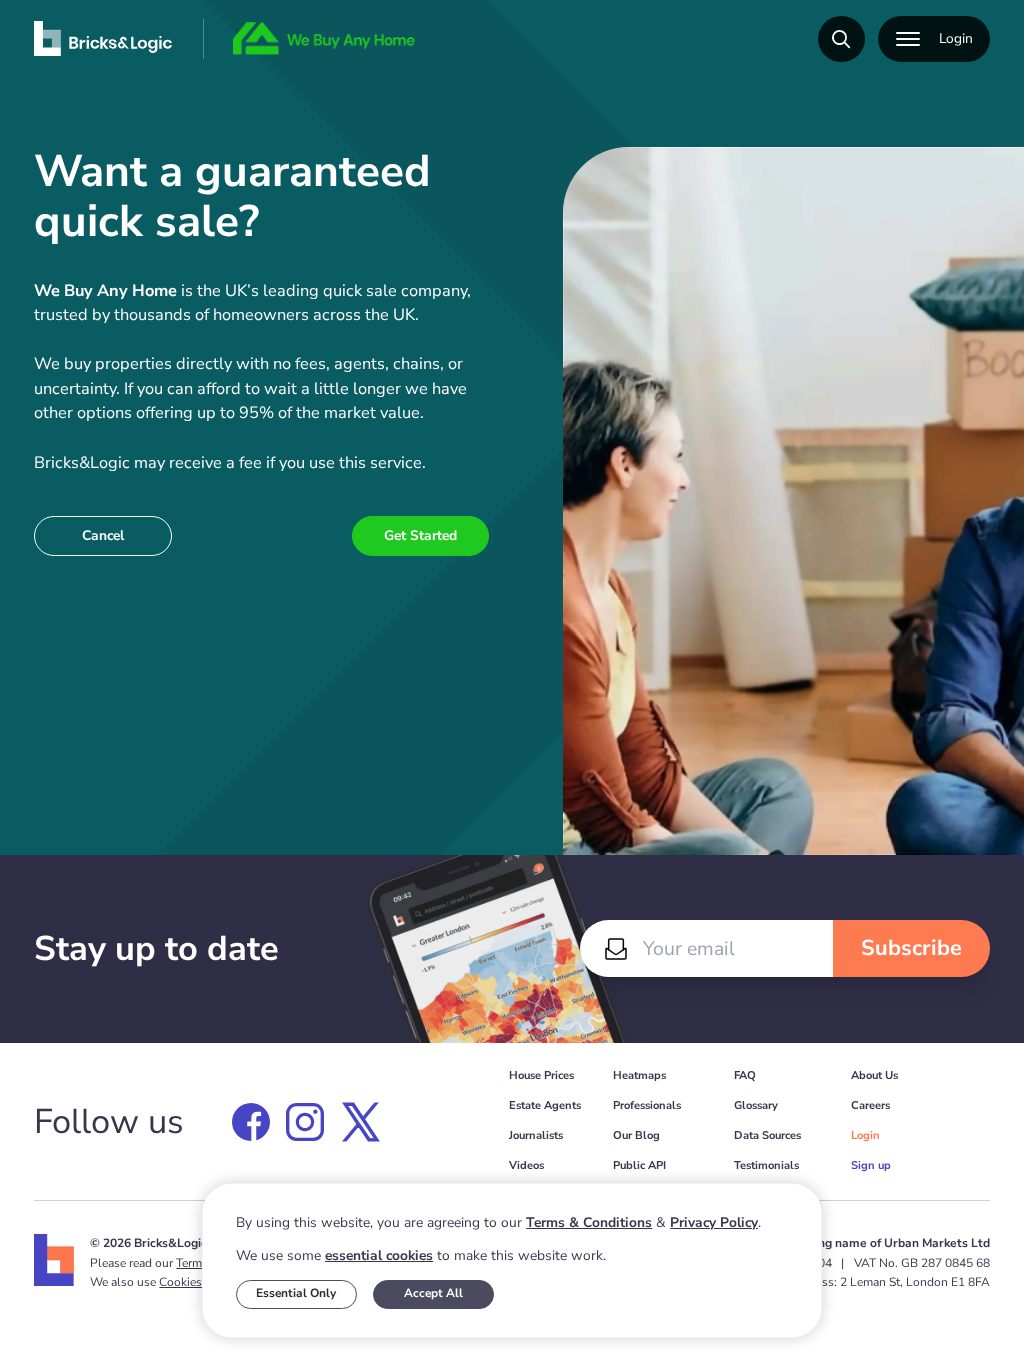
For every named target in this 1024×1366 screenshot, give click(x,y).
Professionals (647, 1105)
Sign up (871, 1165)
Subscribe (911, 948)
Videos (526, 1165)
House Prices (541, 1075)
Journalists (536, 1135)
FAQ (745, 1075)
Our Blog (636, 1135)
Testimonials (766, 1165)
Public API (639, 1165)
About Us (874, 1075)
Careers (870, 1105)
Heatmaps (639, 1075)
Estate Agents (545, 1105)
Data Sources (767, 1135)
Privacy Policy (714, 1222)
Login (865, 1135)
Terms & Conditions (589, 1222)
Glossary (756, 1105)
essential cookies (379, 1255)
